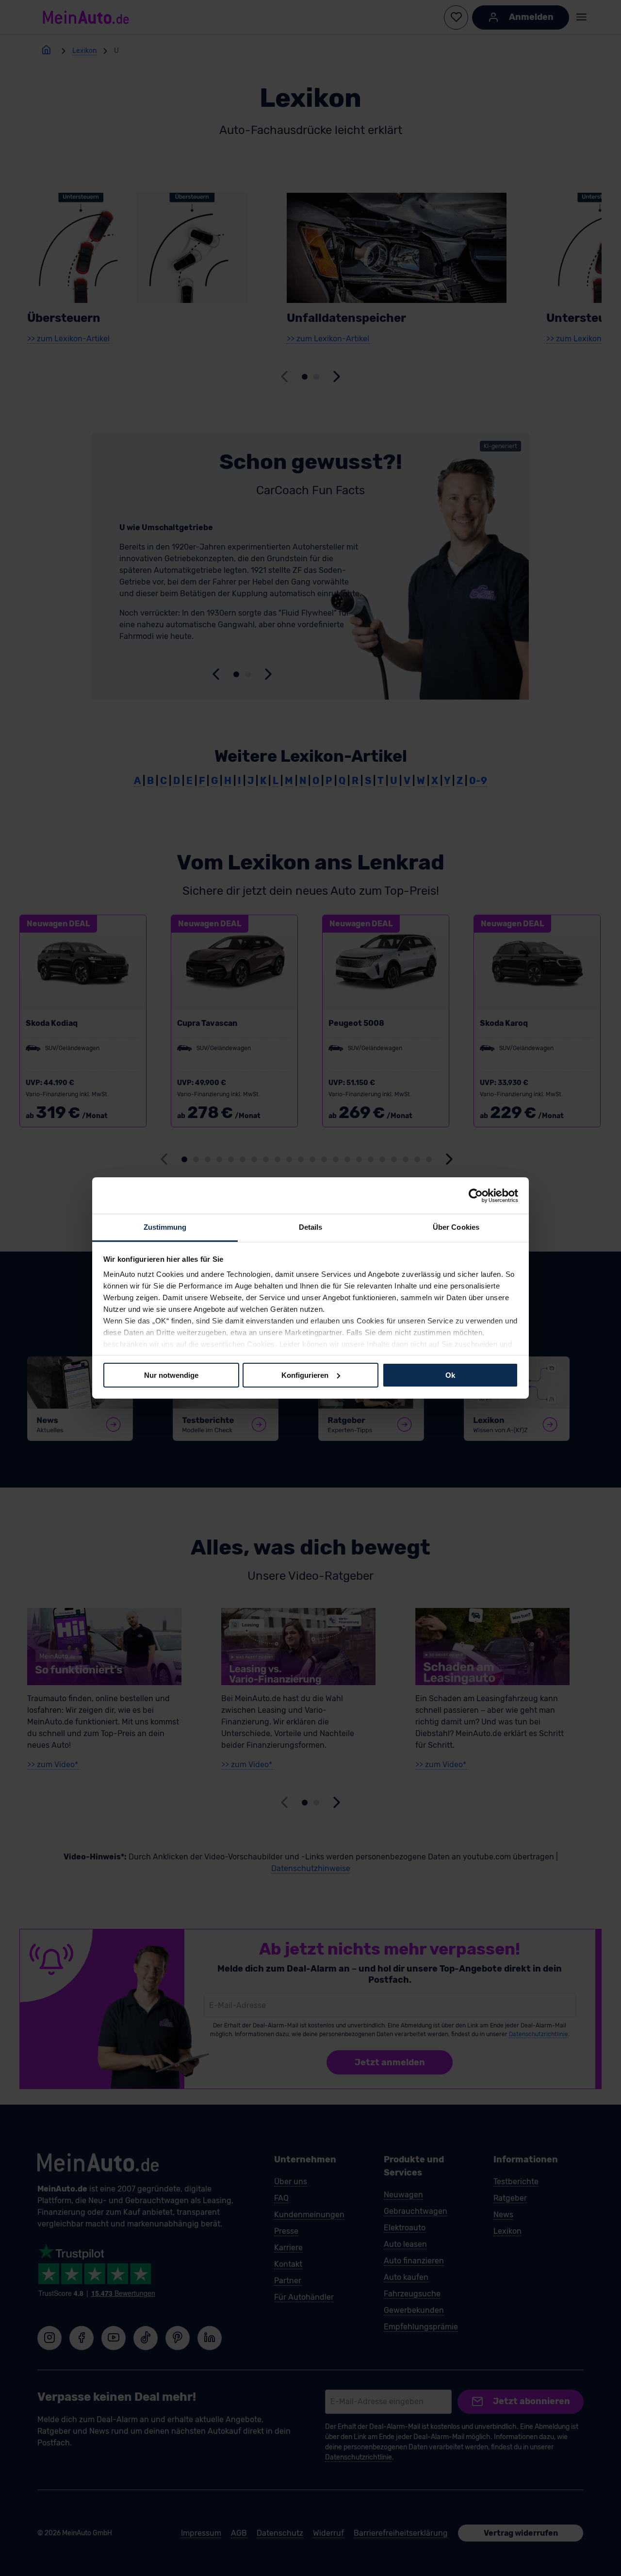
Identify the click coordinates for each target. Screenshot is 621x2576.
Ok (450, 1375)
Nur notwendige (171, 1375)
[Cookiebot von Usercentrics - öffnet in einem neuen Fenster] (476, 1195)
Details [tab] (311, 1227)
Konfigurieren (305, 1375)
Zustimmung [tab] (165, 1227)
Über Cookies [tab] (456, 1227)
